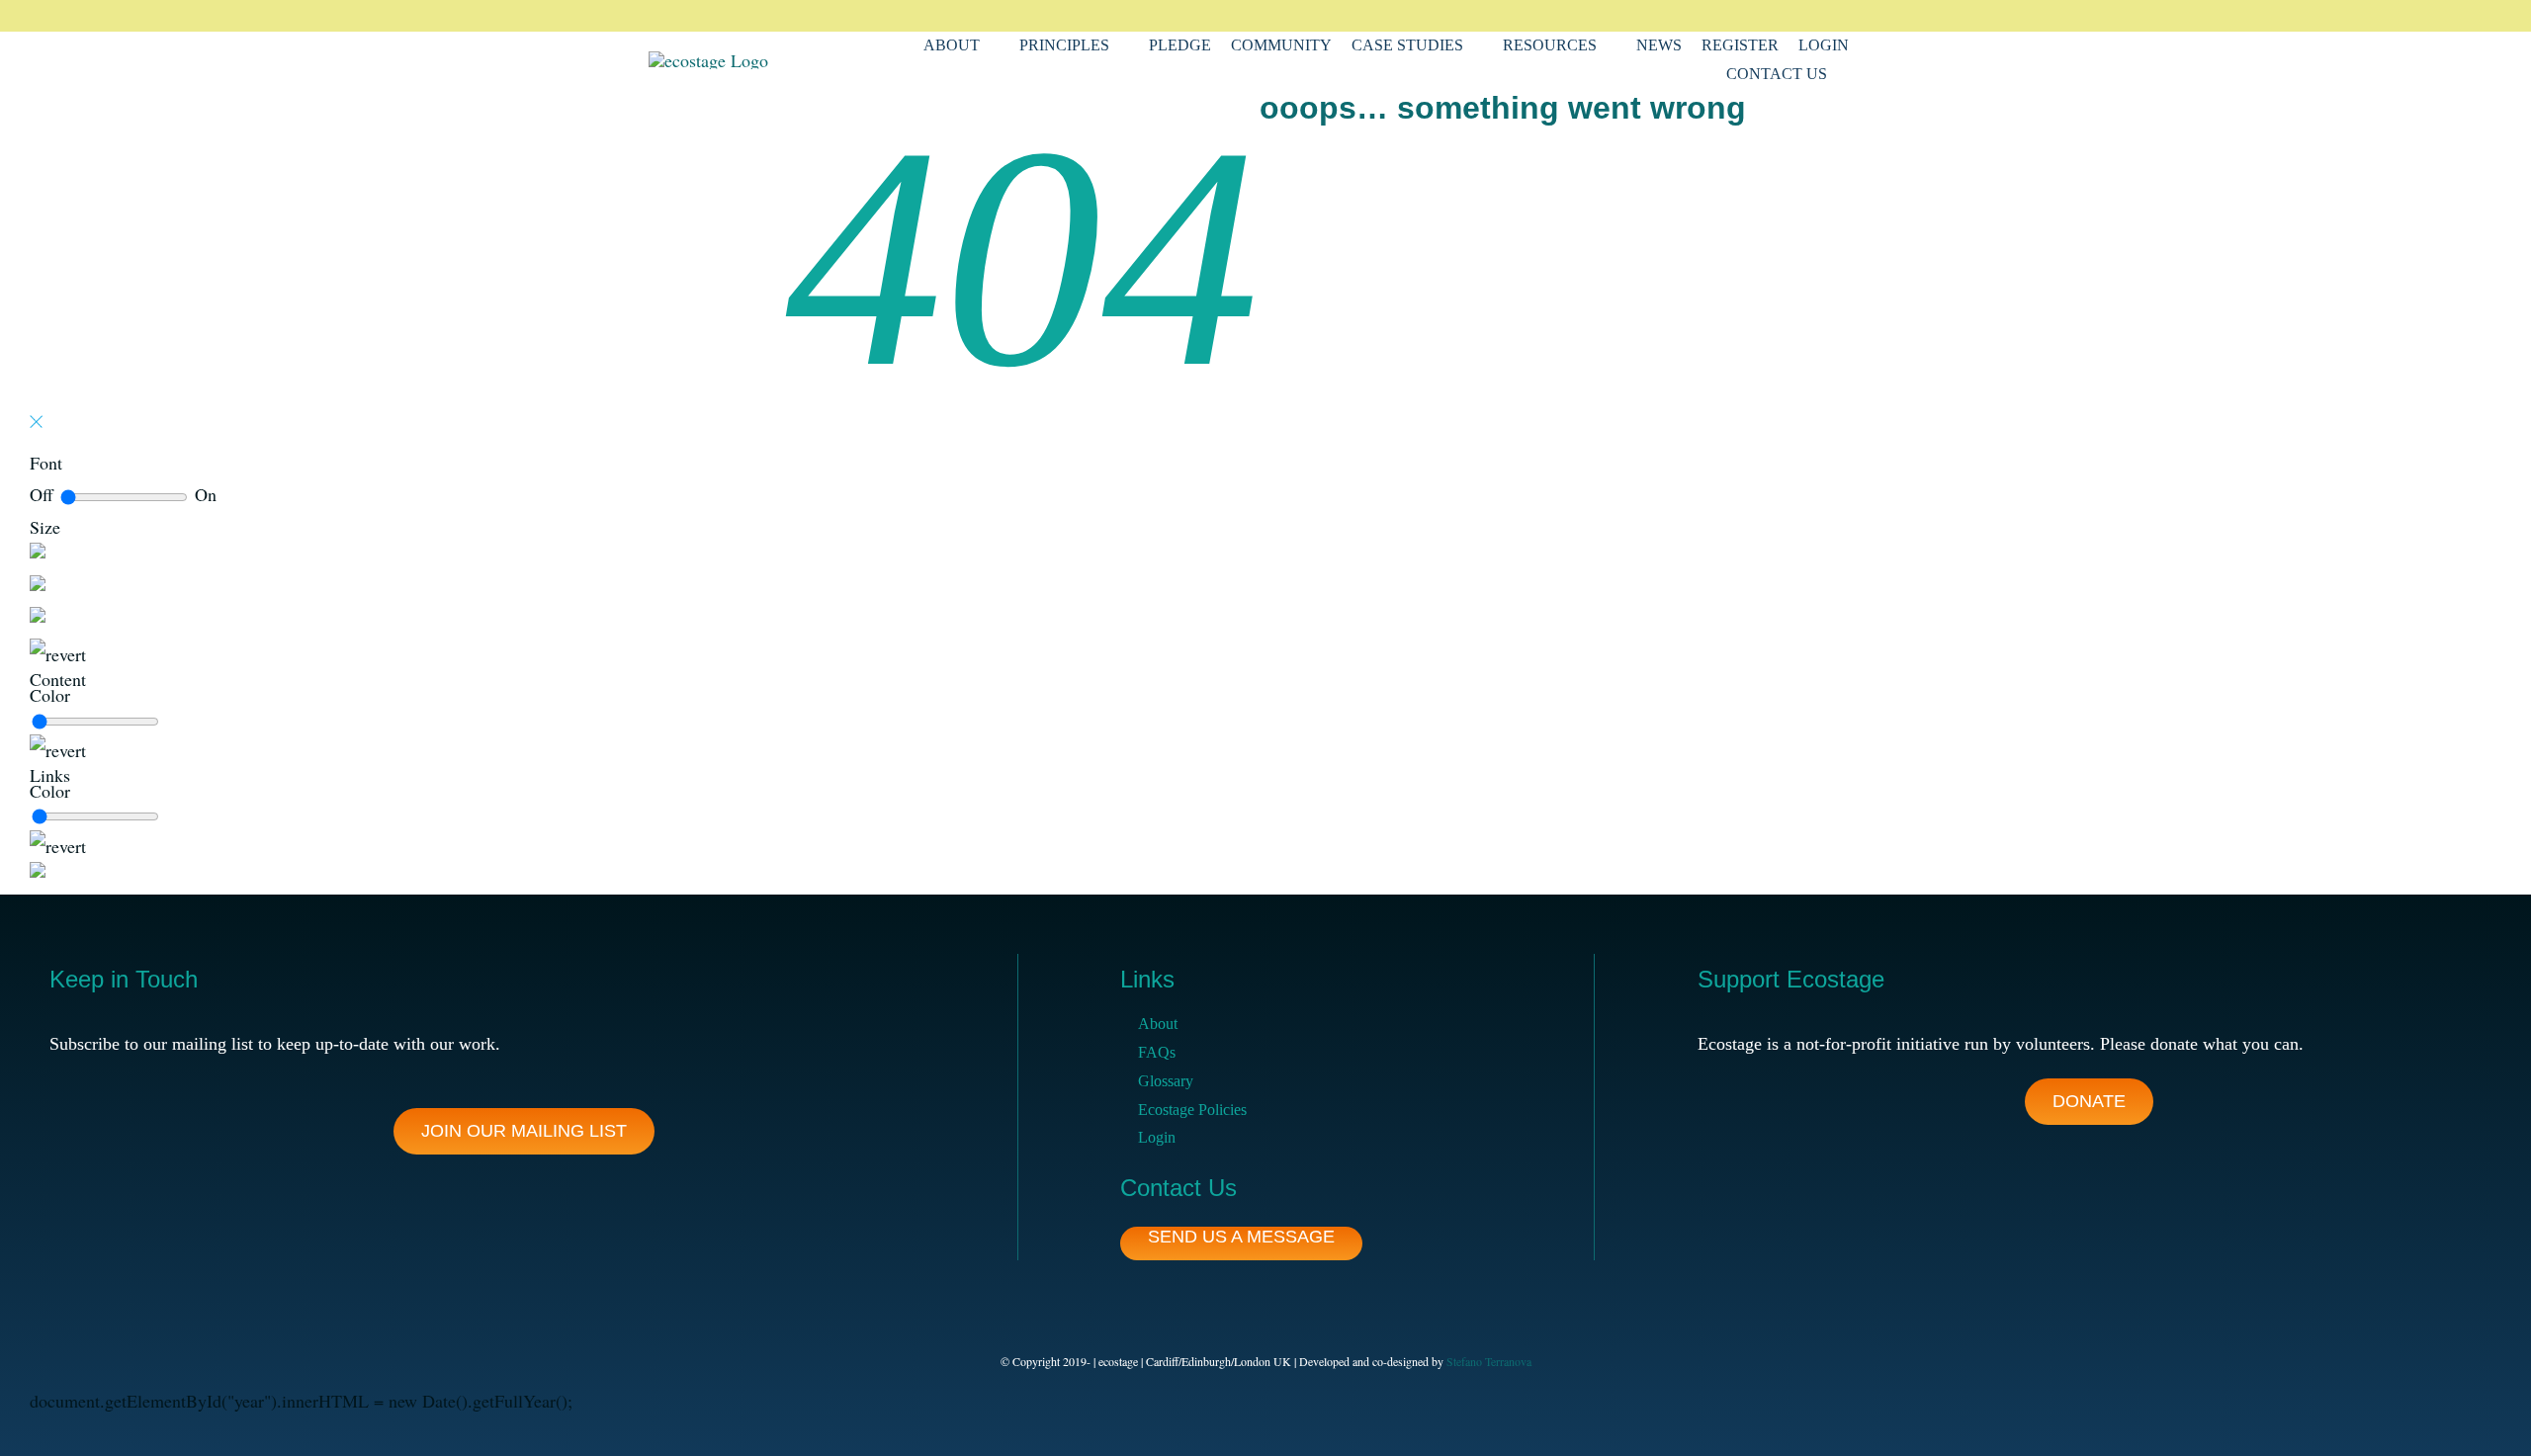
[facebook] (1726, 16)
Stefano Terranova (1489, 1361)
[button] (1853, 75)
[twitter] (1758, 16)
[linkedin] (1821, 16)
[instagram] (1789, 16)
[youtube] (1853, 16)
